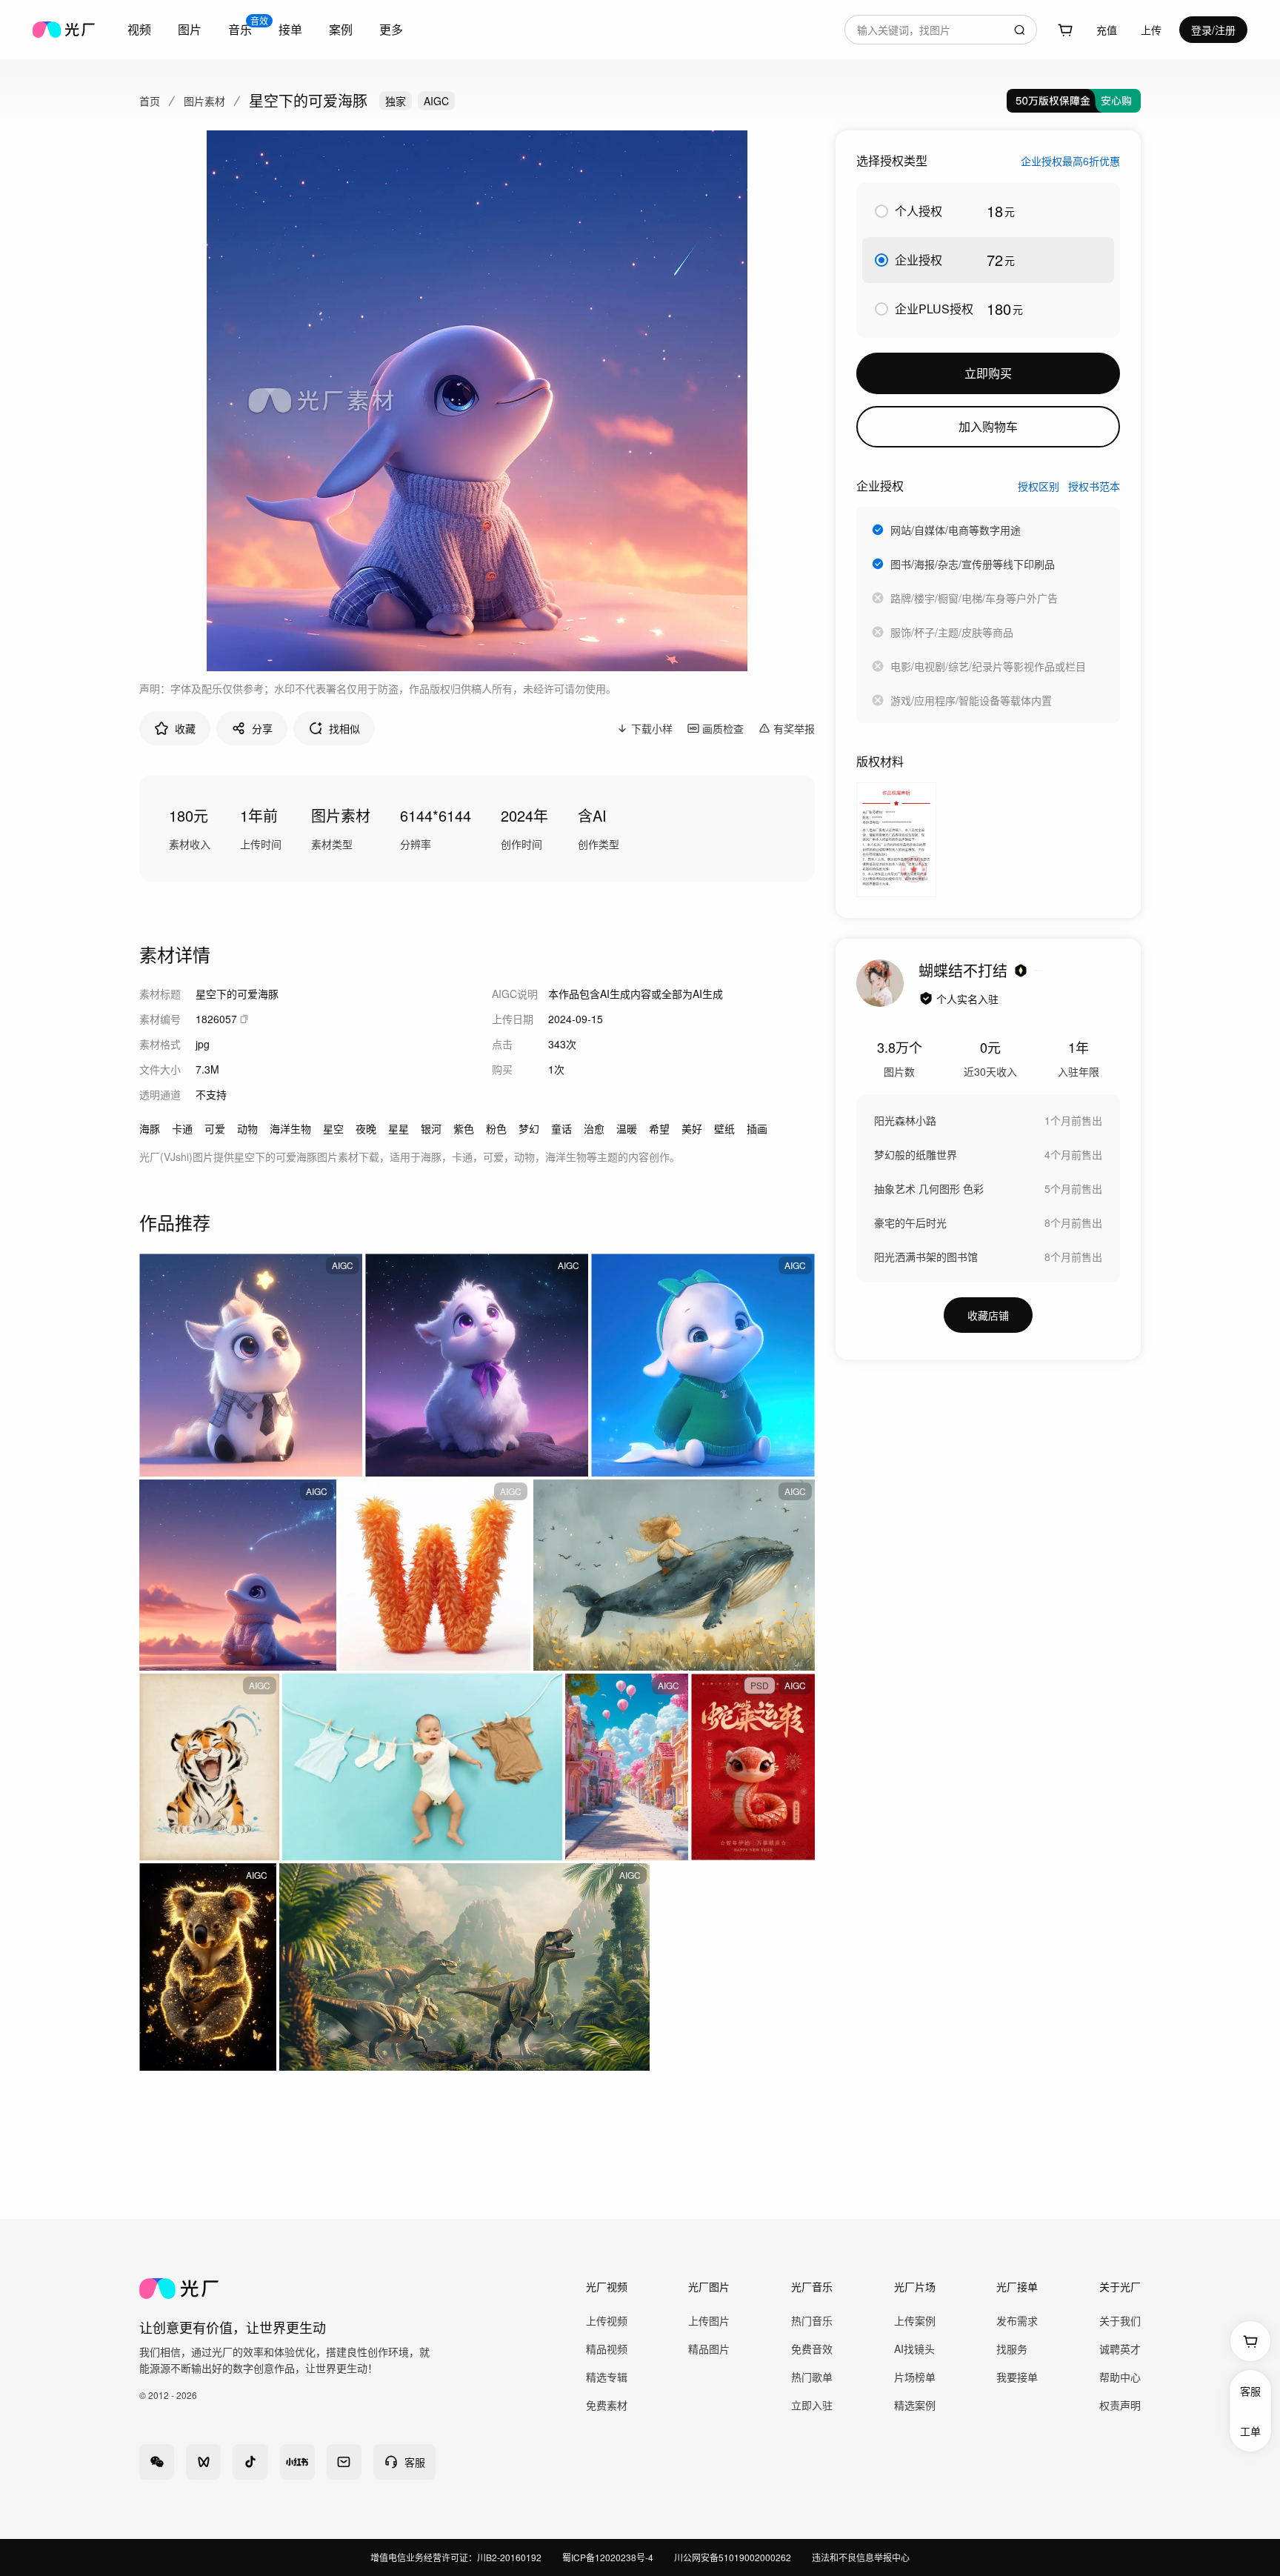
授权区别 (1039, 486)
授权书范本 (1094, 486)
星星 (399, 1128)
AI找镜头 (914, 2349)
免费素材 (607, 2405)
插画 (757, 1128)
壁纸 (724, 1128)
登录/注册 (1213, 30)
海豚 (150, 1128)
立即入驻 (812, 2405)
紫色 (464, 1128)
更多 (391, 29)
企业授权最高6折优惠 (1070, 161)
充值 (1107, 30)
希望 (659, 1128)
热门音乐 (812, 2320)
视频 (139, 29)
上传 (1151, 30)
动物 (247, 1128)
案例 (341, 29)
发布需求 (1017, 2320)
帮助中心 (1120, 2377)
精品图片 (709, 2349)
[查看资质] (926, 999)
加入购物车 (988, 426)
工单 (1250, 2431)
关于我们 (1120, 2320)
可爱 (215, 1128)
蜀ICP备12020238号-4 (608, 2557)
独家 (396, 101)
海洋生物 (290, 1128)
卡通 (182, 1128)
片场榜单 (915, 2377)
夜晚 (366, 1128)
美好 (692, 1128)
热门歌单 (812, 2377)
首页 (150, 101)
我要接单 (1017, 2377)
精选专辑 (607, 2377)
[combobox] (941, 30)
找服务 (1012, 2349)
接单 (290, 29)
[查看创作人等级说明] (1021, 971)
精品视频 (607, 2349)
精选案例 (915, 2405)
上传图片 (709, 2320)
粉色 (496, 1128)
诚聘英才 (1120, 2349)
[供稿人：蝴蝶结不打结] (880, 983)
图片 (190, 29)
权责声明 (1120, 2405)
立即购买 (988, 373)
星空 (333, 1128)
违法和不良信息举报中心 (861, 2557)
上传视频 (607, 2320)
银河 (431, 1128)
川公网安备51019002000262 (733, 2557)
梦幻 (529, 1128)
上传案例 (915, 2320)
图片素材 (204, 101)
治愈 (594, 1128)
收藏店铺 (988, 1315)
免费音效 (812, 2349)
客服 (1250, 2391)
